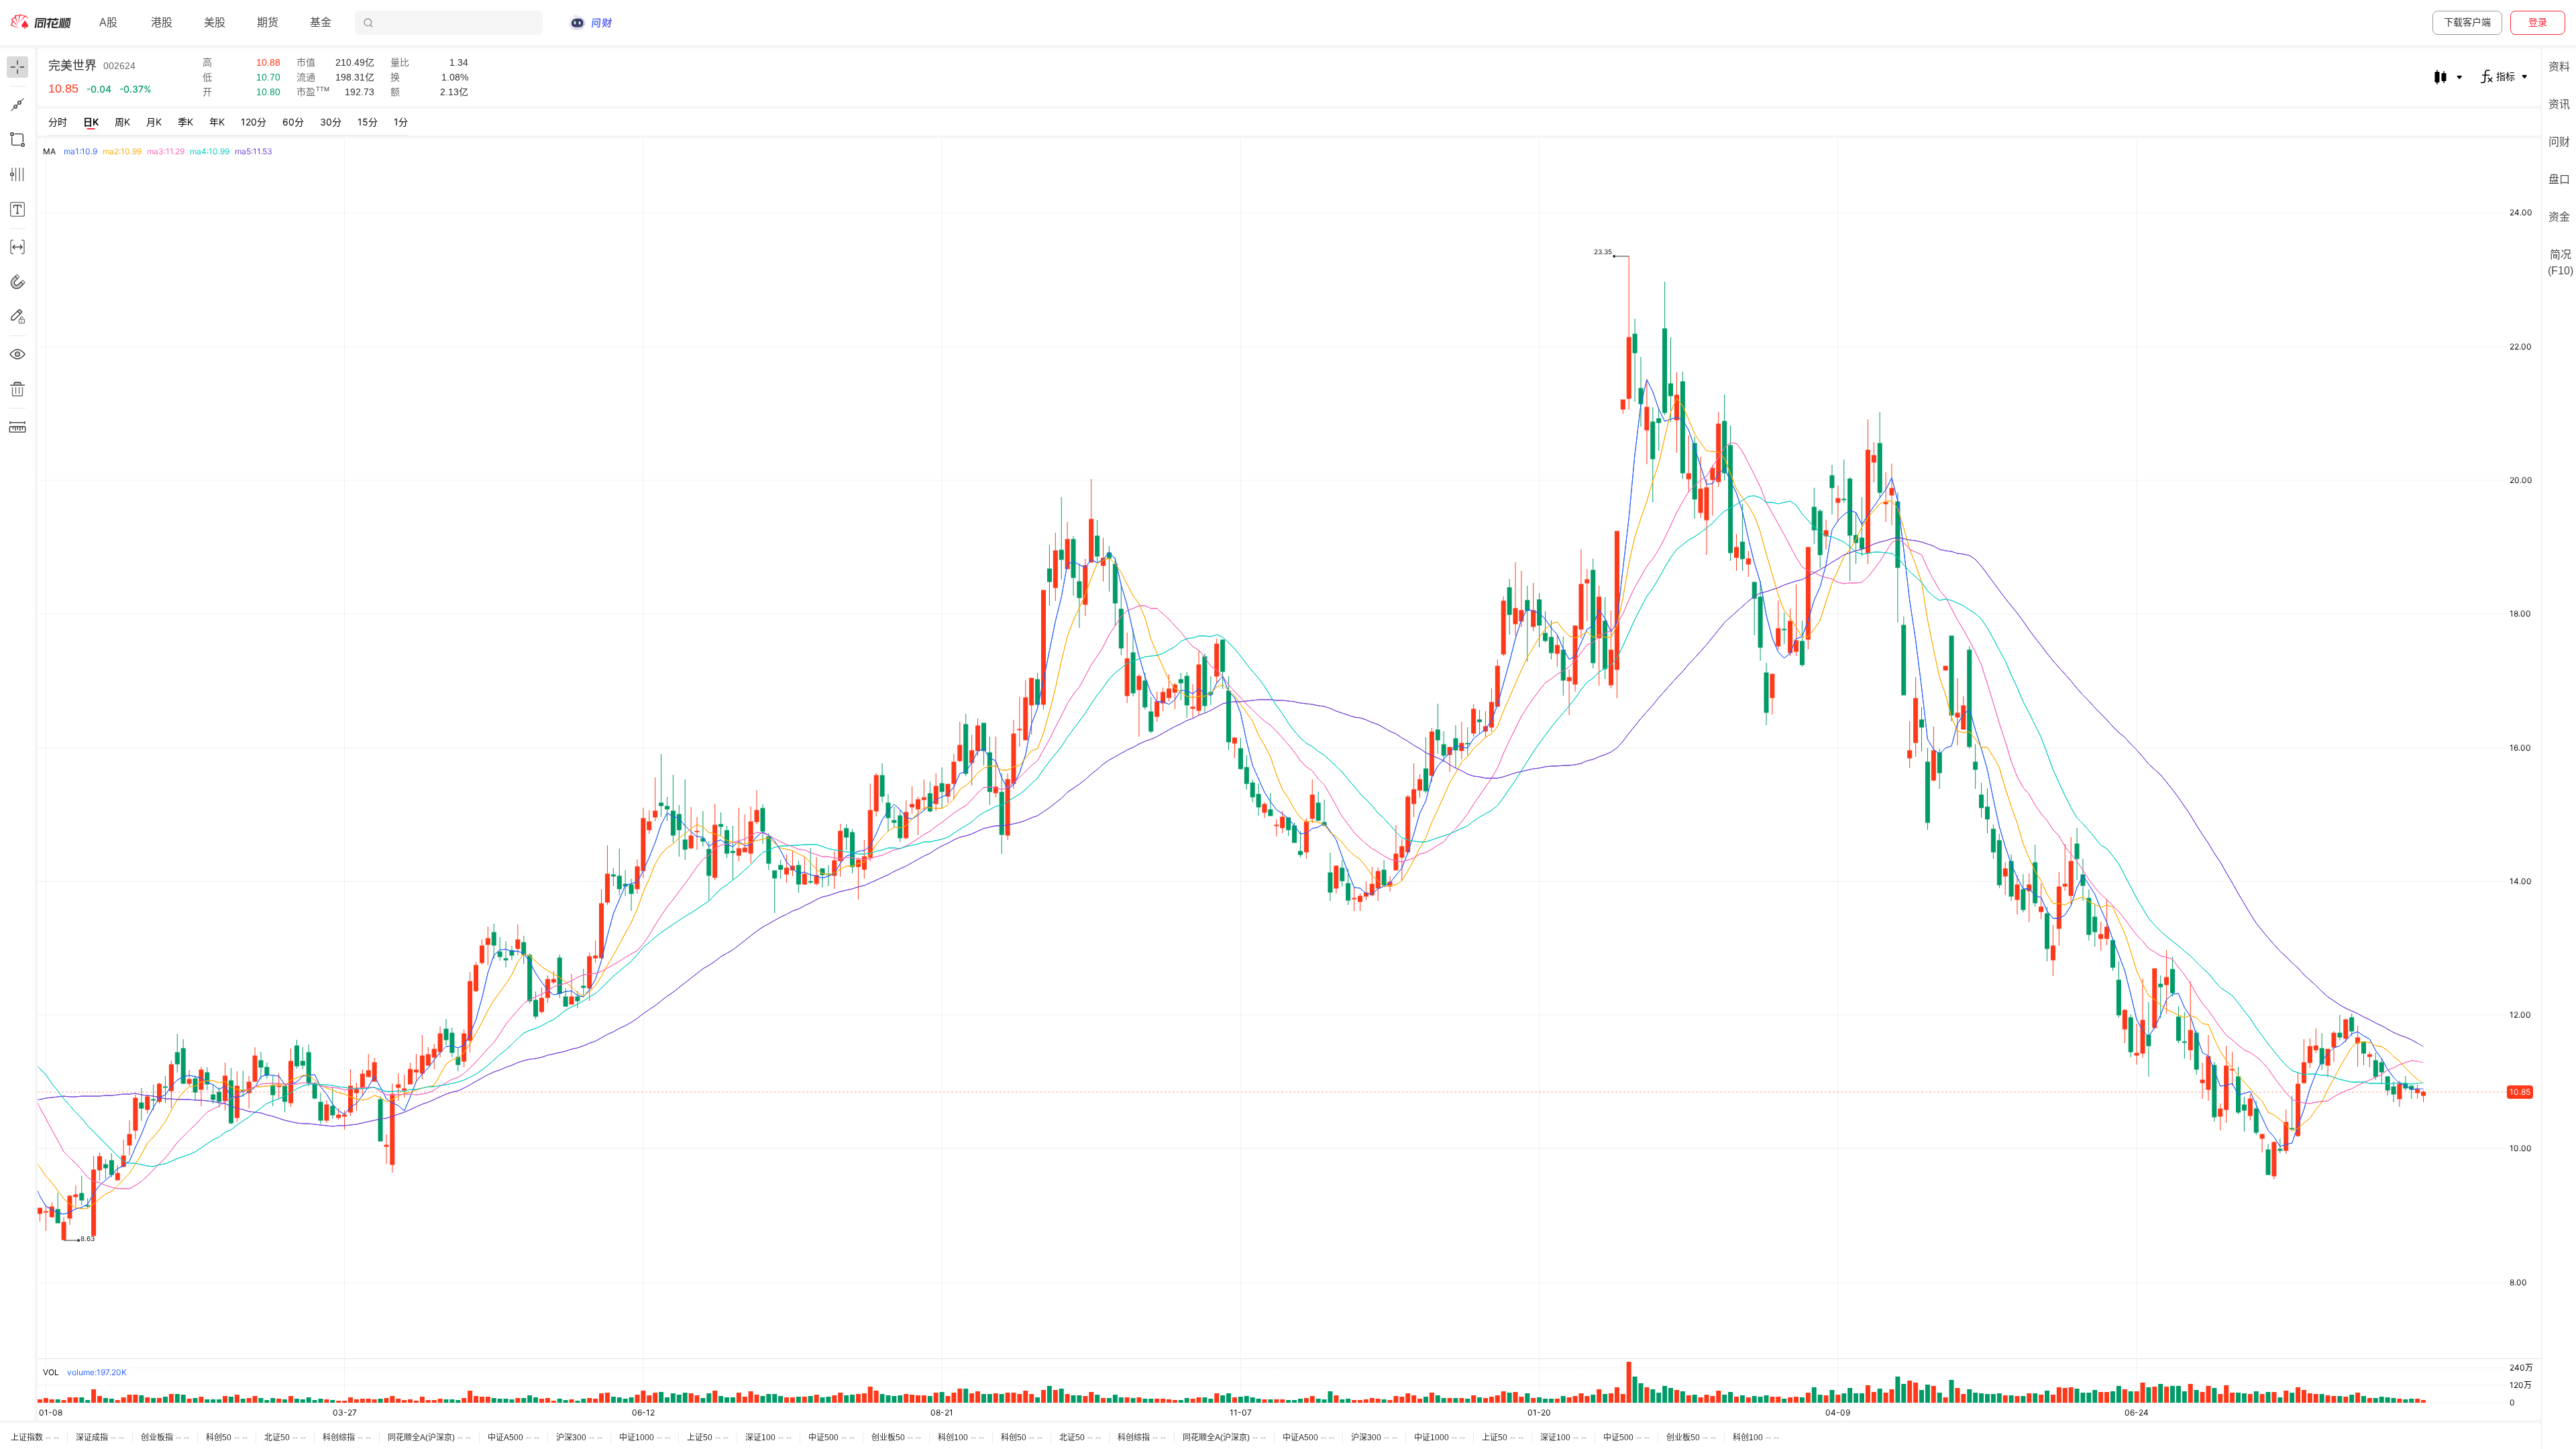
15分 (368, 122)
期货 (268, 22)
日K (91, 122)
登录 (2538, 22)
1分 (401, 122)
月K (154, 122)
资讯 (2559, 104)
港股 (162, 22)
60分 (293, 122)
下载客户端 (2467, 22)
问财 (2559, 142)
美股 (215, 22)
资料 (2559, 67)
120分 (254, 122)
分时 (58, 122)
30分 (331, 122)
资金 (2559, 217)
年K (217, 122)
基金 (321, 22)
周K (122, 122)
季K (185, 122)
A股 (108, 22)
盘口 (2559, 179)
